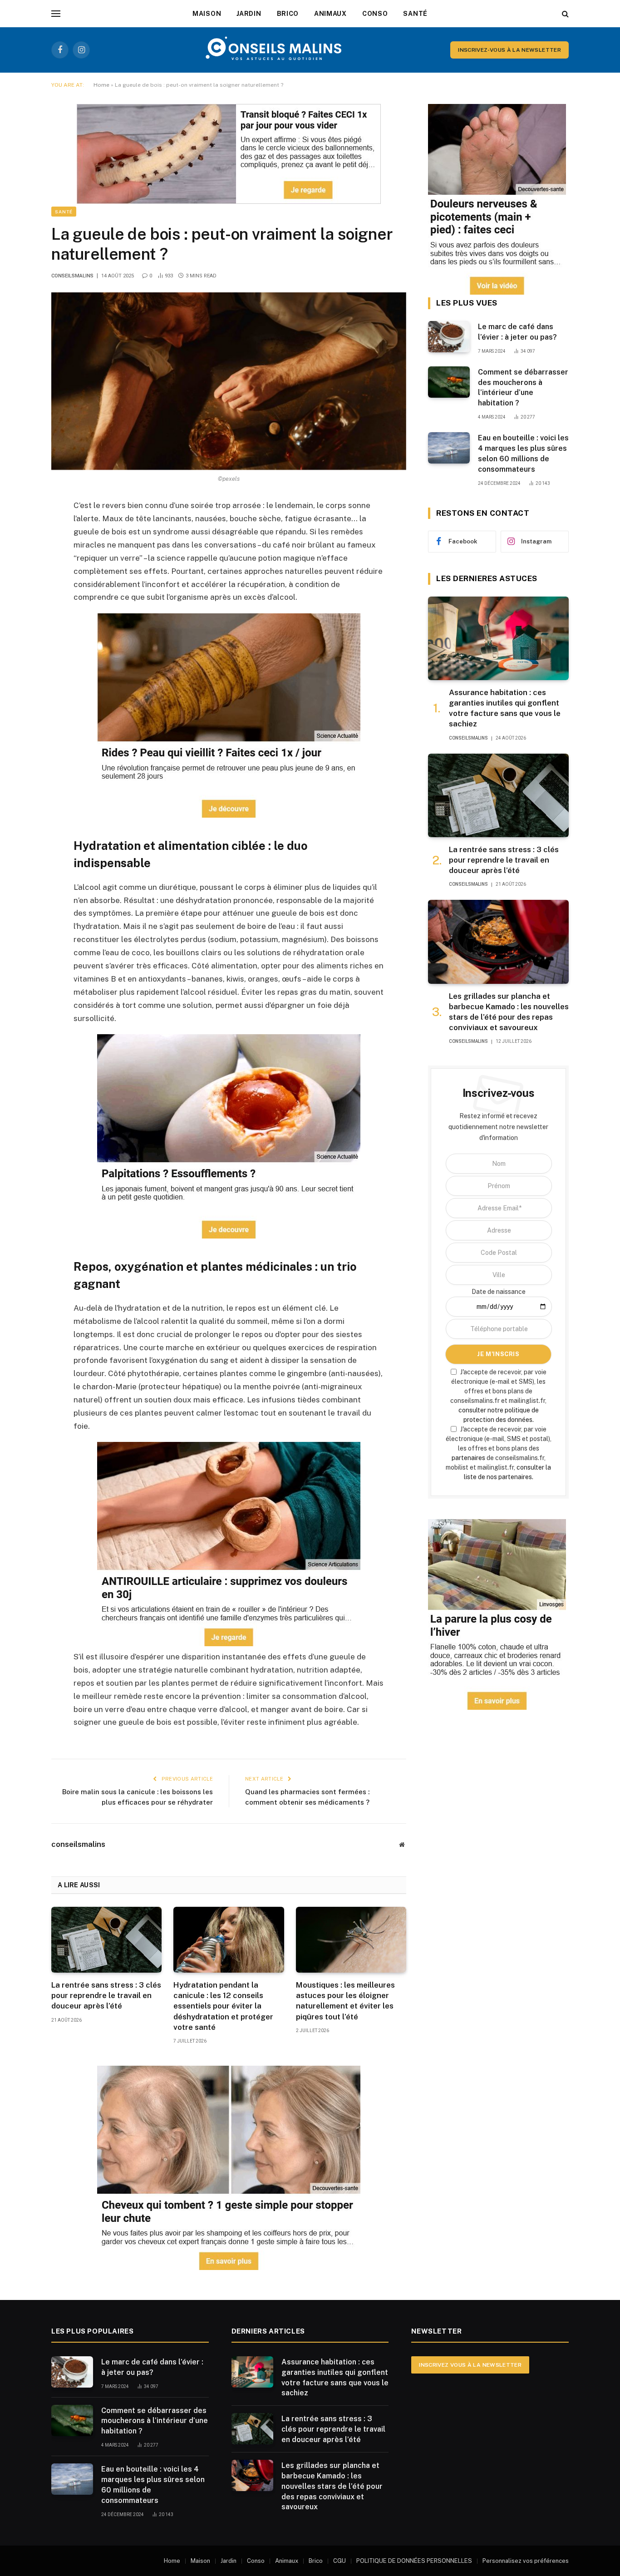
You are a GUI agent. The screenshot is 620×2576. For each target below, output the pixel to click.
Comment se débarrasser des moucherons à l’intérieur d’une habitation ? (523, 388)
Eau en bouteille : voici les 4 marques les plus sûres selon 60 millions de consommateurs (523, 454)
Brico (288, 14)
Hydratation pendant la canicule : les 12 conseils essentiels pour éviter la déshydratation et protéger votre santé (223, 2006)
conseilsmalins (72, 276)
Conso (375, 14)
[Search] (564, 14)
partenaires (468, 1458)
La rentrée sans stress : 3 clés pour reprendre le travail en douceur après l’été (106, 1995)
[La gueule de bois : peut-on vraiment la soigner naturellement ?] (229, 381)
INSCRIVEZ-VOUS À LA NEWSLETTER (509, 50)
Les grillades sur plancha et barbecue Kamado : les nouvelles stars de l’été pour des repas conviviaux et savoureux (509, 1012)
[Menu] (56, 14)
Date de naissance (499, 1292)
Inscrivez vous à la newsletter (470, 2365)
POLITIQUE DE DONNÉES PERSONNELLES (414, 2561)
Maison (207, 14)
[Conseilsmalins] (274, 50)
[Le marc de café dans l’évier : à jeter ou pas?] (449, 337)
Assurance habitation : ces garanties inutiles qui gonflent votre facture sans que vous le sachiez (505, 708)
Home (101, 85)
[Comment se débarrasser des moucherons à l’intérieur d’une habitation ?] (449, 382)
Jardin (249, 14)
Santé (415, 14)
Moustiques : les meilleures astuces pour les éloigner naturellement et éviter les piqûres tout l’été (345, 2001)
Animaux (330, 14)
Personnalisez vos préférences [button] (526, 2561)
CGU (340, 2561)
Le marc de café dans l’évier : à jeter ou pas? (517, 332)
